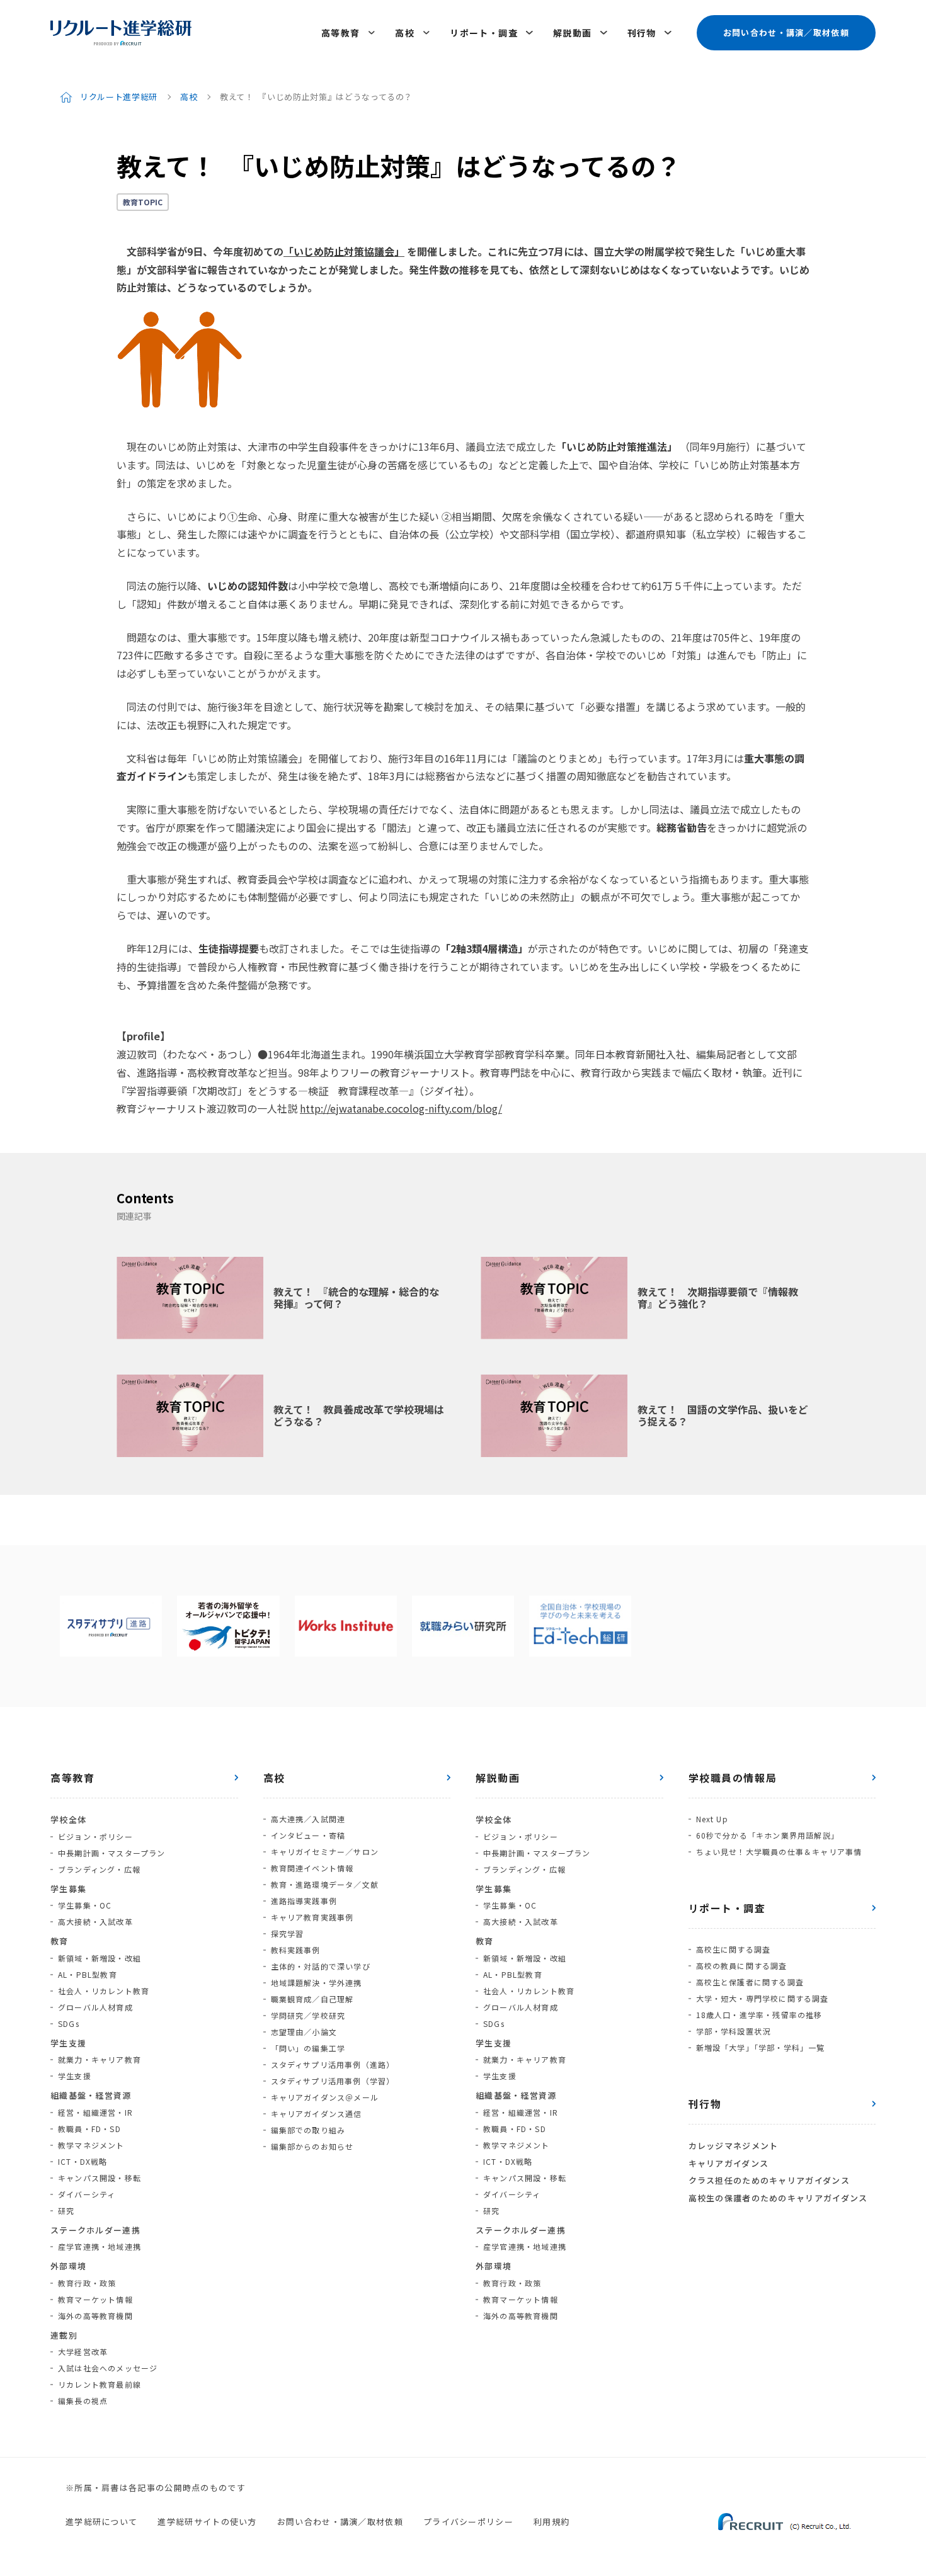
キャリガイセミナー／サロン (325, 1852)
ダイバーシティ (87, 2194)
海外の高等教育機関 (95, 2316)
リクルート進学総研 (119, 97)
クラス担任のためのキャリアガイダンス (769, 2180)
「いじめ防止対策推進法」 (617, 446)
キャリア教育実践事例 (312, 1917)
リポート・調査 (484, 33)
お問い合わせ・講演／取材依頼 (786, 32)
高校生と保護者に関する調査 (750, 1982)
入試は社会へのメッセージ (108, 2368)
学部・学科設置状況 (734, 2031)
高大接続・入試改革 (95, 1921)
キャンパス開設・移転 (100, 2178)
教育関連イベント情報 (312, 1868)
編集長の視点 (83, 2401)
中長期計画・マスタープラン (112, 1853)
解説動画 (573, 33)
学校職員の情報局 (733, 1778)
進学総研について (101, 2522)
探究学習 (288, 1933)
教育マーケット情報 (95, 2299)
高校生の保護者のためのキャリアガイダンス (778, 2198)
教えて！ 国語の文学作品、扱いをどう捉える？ (723, 1415)
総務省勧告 (682, 827)
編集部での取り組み (308, 2130)
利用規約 (552, 2522)
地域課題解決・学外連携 (317, 1983)
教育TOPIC (143, 202)
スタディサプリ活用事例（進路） (333, 2064)
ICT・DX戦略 (83, 2161)
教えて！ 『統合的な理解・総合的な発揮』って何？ (356, 1297)
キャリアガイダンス (729, 2163)
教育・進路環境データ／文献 (325, 1884)
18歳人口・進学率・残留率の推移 (759, 2015)
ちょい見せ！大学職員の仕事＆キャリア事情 (779, 1852)
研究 (66, 2210)
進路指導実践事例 (304, 1901)
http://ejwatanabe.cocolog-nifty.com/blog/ (401, 1108)
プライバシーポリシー (468, 2522)
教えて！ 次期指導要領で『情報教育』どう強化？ (718, 1297)
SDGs (69, 2023)
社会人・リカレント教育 (104, 1991)
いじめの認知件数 (248, 586)
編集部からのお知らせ (312, 2146)
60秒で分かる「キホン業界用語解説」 (768, 1835)
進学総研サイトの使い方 (207, 2522)
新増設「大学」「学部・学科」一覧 (761, 2047)
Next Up (712, 1819)
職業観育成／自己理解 (312, 1999)
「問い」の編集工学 (308, 2048)
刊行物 (642, 33)
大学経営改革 (83, 2352)
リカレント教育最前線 (100, 2384)
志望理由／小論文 (304, 2032)
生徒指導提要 (229, 948)
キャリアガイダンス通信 (317, 2114)
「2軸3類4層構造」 (484, 948)
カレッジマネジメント (734, 2146)
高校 (405, 33)
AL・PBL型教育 (88, 1974)
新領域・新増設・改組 (100, 1958)
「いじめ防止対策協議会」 (344, 251)
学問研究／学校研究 (308, 2015)
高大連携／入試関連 (308, 1819)
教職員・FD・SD (89, 2129)
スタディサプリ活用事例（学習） (333, 2081)
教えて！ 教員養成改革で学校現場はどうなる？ (359, 1415)
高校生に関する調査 (734, 1949)
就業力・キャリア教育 (100, 2059)
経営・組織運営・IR (95, 2112)
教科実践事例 (296, 1950)
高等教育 (341, 33)
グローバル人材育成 (95, 2007)
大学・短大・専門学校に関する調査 (763, 1998)
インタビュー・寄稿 (308, 1835)
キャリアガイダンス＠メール (325, 2097)
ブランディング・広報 (99, 1869)
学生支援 (75, 2076)
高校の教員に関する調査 (742, 1966)
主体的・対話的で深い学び (321, 1966)
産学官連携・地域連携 (100, 2246)
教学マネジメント (91, 2145)
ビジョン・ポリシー (95, 1836)
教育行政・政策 (87, 2283)
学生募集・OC (85, 1905)
